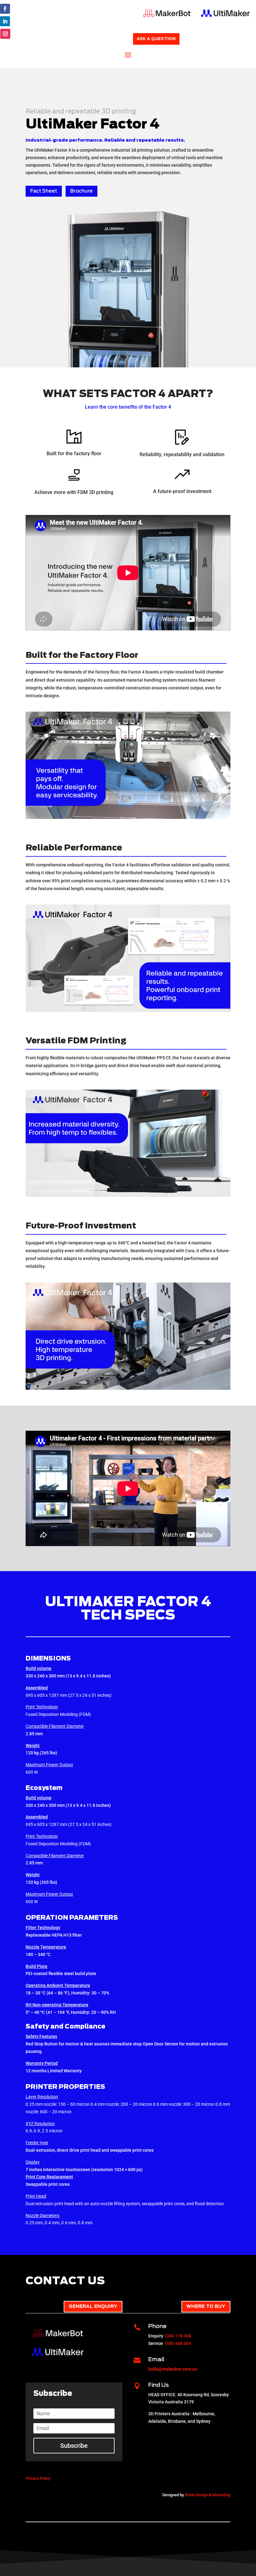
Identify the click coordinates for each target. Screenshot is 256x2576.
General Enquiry (93, 2306)
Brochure (81, 191)
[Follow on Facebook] (5, 9)
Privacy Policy (38, 2478)
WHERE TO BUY (206, 2306)
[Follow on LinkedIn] (5, 21)
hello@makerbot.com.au (173, 2369)
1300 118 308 (178, 2336)
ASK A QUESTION (156, 39)
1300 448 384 (177, 2343)
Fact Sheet (44, 191)
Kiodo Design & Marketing (208, 2495)
